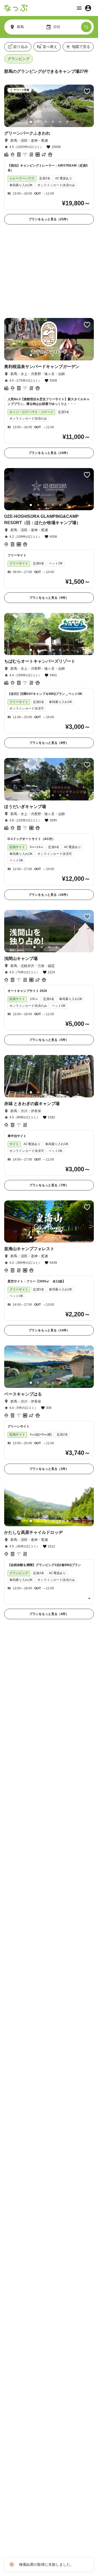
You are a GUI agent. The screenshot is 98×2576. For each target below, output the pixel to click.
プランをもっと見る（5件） (49, 956)
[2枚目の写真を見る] (38, 122)
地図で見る (81, 47)
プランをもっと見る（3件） (49, 1385)
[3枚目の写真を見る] (45, 122)
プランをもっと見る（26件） (49, 811)
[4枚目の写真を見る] (53, 122)
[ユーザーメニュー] (84, 8)
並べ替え (50, 47)
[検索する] (86, 27)
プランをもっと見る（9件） (49, 514)
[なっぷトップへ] (16, 8)
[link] (49, 155)
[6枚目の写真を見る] (67, 122)
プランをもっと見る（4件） (49, 1530)
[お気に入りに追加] (87, 91)
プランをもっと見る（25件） (49, 219)
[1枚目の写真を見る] (31, 122)
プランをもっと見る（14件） (49, 369)
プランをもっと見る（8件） (49, 659)
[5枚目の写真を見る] (60, 122)
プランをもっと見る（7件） (49, 1102)
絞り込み (21, 47)
